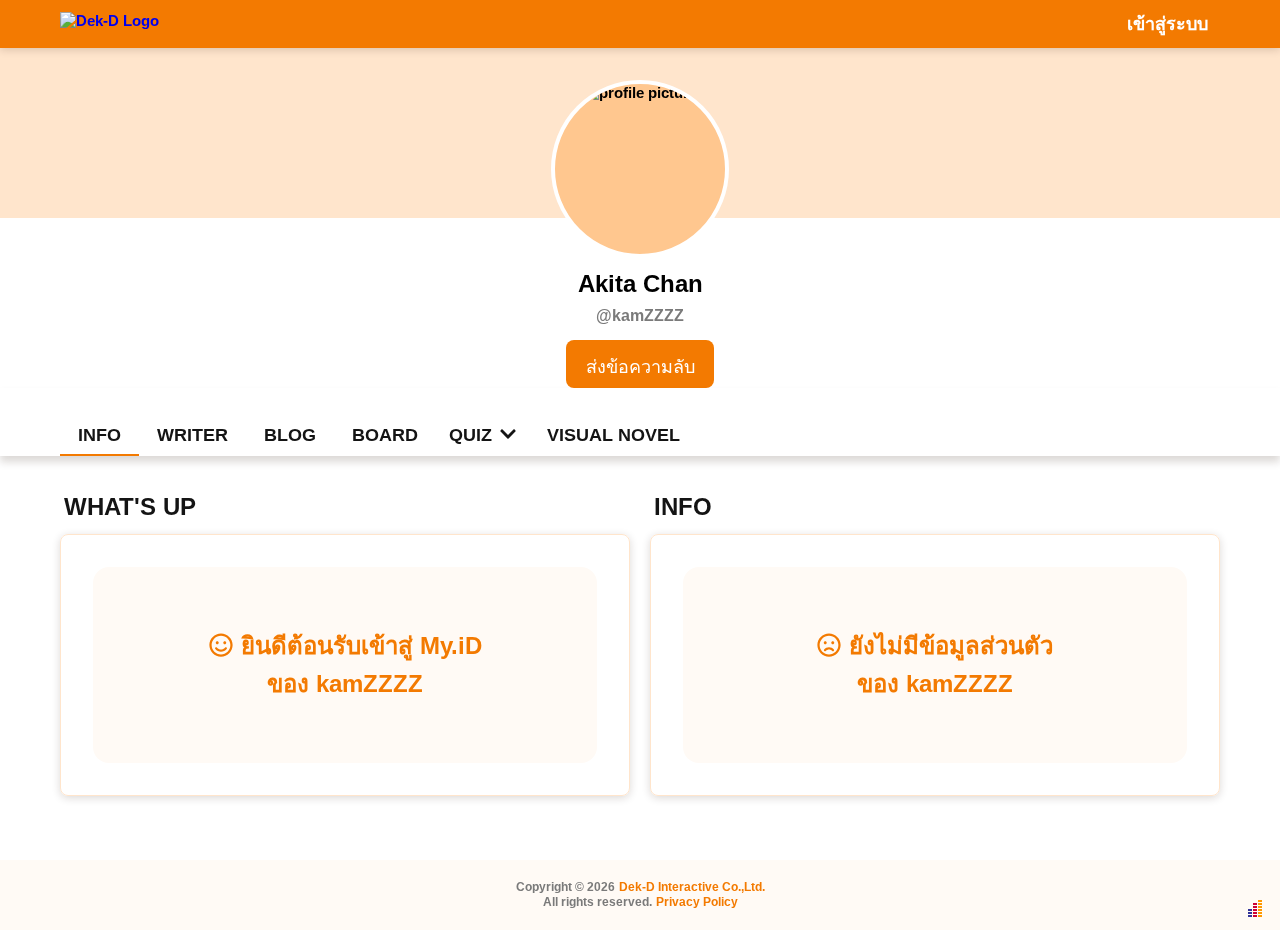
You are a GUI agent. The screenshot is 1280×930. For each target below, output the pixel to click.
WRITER (192, 435)
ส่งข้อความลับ (640, 367)
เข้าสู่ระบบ (1167, 24)
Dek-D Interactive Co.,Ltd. (692, 887)
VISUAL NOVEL (613, 435)
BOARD (385, 435)
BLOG (290, 435)
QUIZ (470, 435)
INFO (99, 435)
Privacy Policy (697, 902)
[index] (109, 23)
